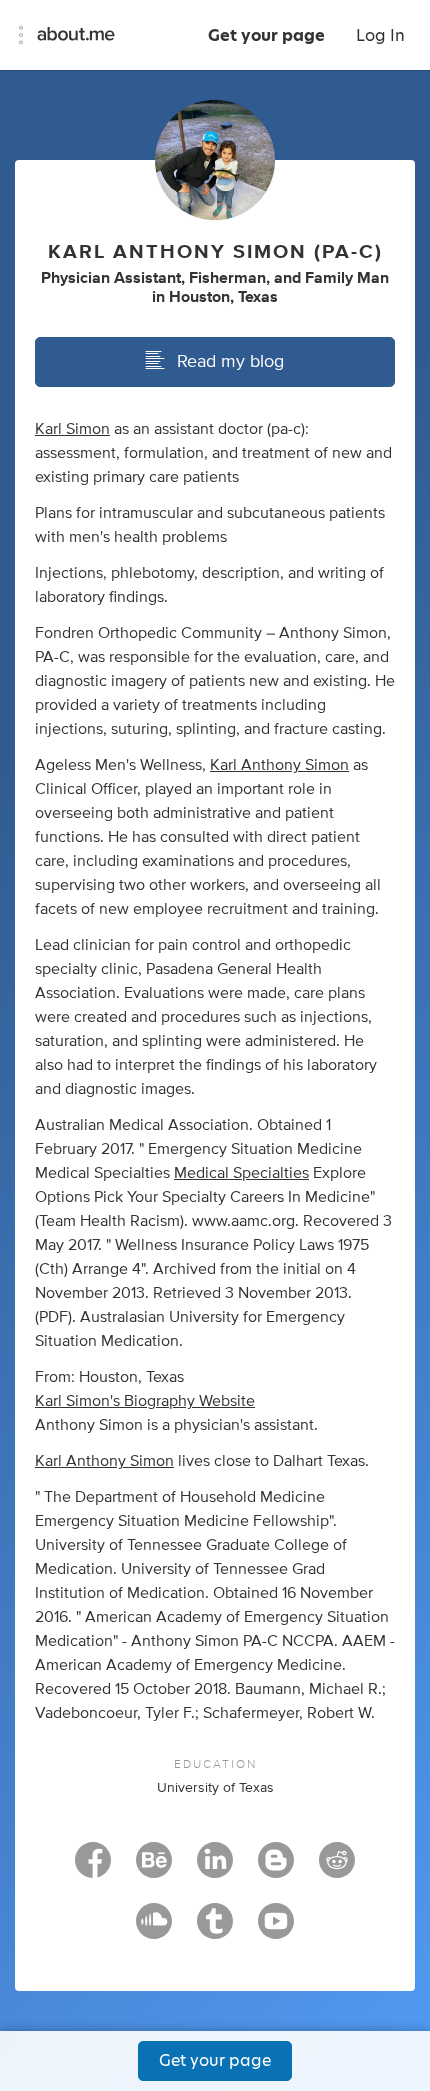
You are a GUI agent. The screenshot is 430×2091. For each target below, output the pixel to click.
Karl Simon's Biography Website (145, 1401)
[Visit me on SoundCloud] (154, 1930)
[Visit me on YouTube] (276, 1930)
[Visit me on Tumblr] (215, 1930)
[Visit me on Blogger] (276, 1869)
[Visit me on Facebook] (93, 1869)
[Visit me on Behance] (154, 1869)
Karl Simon (72, 429)
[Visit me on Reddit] (337, 1869)
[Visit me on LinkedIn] (215, 1869)
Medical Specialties (241, 1173)
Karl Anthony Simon (279, 765)
